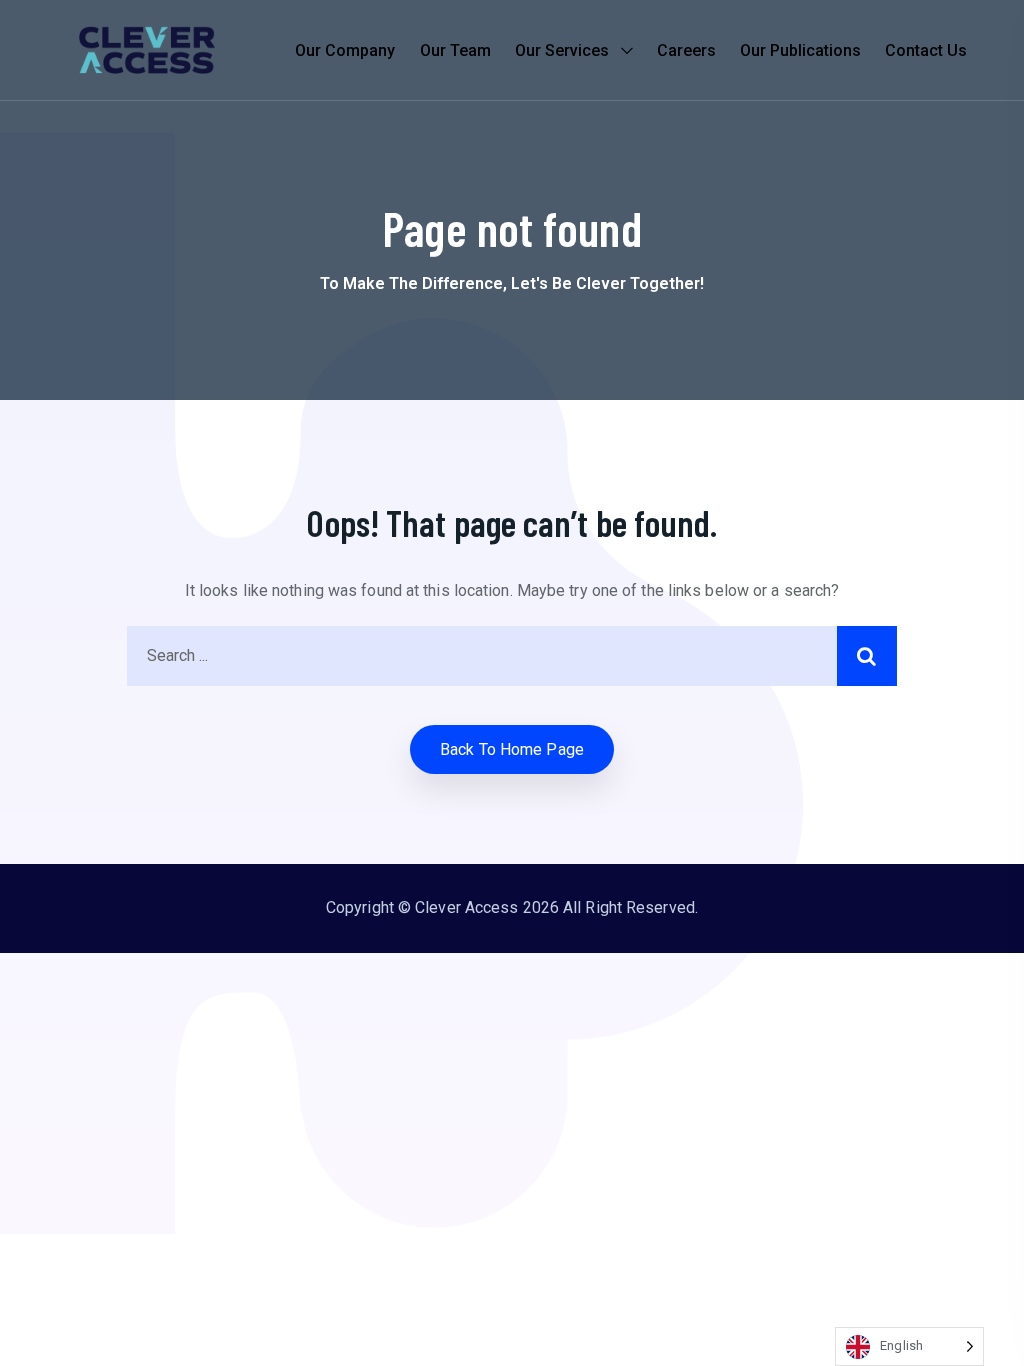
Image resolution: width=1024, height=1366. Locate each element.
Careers (686, 50)
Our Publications (800, 50)
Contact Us (926, 50)
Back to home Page (512, 749)
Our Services (562, 50)
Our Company (345, 50)
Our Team (455, 50)
